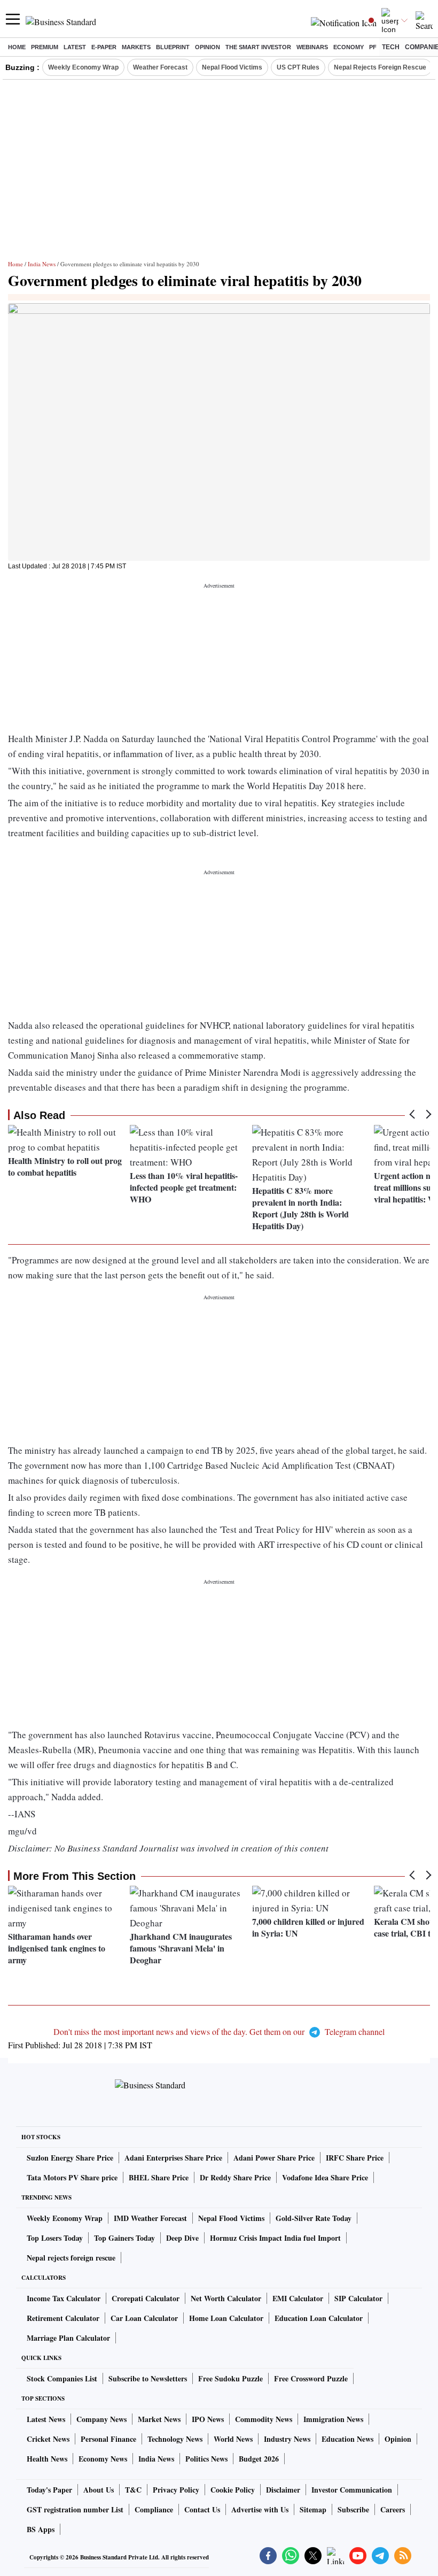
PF (373, 47)
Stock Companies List (62, 2378)
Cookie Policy (233, 2490)
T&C (133, 2490)
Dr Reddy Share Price (235, 2177)
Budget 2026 (259, 2459)
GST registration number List (75, 2509)
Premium (45, 47)
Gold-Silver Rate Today (314, 2218)
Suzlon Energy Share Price (70, 2158)
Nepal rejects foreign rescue (71, 2258)
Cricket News (48, 2439)
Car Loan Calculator (144, 2318)
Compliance (154, 2509)
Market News (159, 2419)
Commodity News (264, 2419)
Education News (347, 2439)
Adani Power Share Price (274, 2158)
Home (17, 47)
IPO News (208, 2419)
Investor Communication (352, 2490)
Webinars (312, 47)
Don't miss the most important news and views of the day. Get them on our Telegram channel (219, 2031)
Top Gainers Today (124, 2238)
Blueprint (173, 47)
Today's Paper (49, 2490)
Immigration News (333, 2419)
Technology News (175, 2439)
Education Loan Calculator (319, 2318)
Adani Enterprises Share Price (173, 2158)
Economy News (103, 2459)
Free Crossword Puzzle (311, 2378)
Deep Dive (182, 2238)
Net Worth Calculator (226, 2298)
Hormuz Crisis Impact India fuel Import (275, 2238)
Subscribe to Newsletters (148, 2378)
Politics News (206, 2459)
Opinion (208, 47)
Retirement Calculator (63, 2318)
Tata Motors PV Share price (72, 2177)
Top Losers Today (55, 2238)
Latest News (46, 2419)
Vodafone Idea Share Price (325, 2177)
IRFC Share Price (355, 2158)
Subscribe (353, 2509)
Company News (101, 2419)
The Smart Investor (258, 47)
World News (233, 2439)
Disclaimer (283, 2490)
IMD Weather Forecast (150, 2218)
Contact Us (202, 2509)
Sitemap (313, 2509)
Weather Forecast (160, 67)
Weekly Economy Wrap (83, 67)
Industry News (287, 2439)
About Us (99, 2490)
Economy (349, 47)
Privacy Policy (176, 2490)
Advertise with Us (260, 2509)
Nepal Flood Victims (232, 67)
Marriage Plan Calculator (68, 2338)
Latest (75, 47)
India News (42, 264)
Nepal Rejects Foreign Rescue (380, 67)
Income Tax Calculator (64, 2298)
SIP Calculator (358, 2298)
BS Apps (41, 2529)
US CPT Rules (298, 67)
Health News (47, 2459)
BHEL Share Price (159, 2177)
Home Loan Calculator (226, 2318)
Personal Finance (108, 2439)
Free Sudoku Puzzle (230, 2378)
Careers (393, 2509)
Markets (136, 47)
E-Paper (104, 47)
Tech (391, 47)
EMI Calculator (298, 2298)
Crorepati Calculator (146, 2298)
